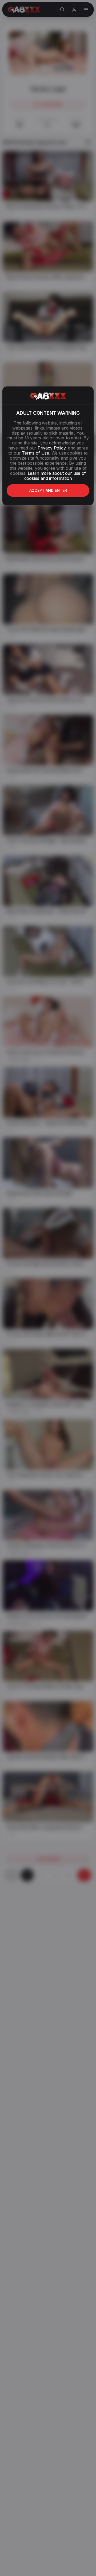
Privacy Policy (51, 448)
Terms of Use (35, 453)
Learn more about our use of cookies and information (55, 476)
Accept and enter (48, 490)
